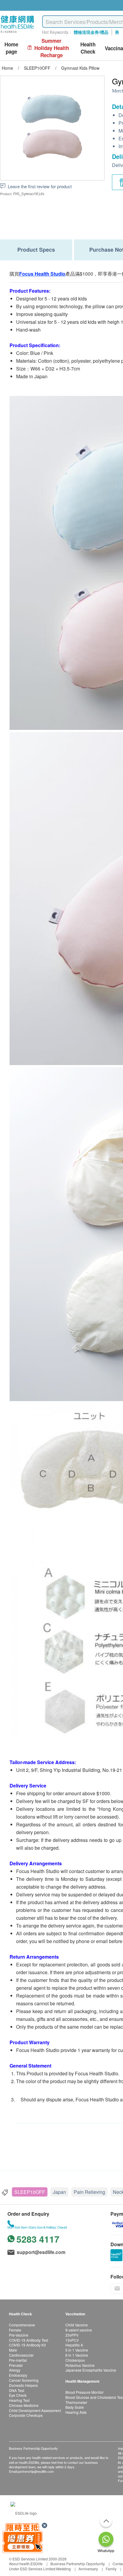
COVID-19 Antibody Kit (27, 2345)
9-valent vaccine (79, 2330)
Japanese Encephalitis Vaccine (91, 2370)
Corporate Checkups (26, 2415)
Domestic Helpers (23, 2385)
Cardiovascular (21, 2355)
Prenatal (16, 2365)
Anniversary (88, 2569)
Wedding (63, 2569)
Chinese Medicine (24, 2405)
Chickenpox (75, 2360)
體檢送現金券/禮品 (91, 32)
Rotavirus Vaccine (80, 2365)
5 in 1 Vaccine (77, 2350)
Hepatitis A (74, 2345)
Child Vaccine (77, 2325)
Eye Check (18, 2395)
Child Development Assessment (35, 2410)
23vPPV (72, 2335)
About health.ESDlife (26, 2564)
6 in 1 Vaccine (77, 2355)
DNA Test (17, 2390)
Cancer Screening (24, 2380)
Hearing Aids (76, 2412)
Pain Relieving (89, 2192)
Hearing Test (19, 2400)
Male (13, 2350)
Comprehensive (22, 2325)
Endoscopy (18, 2375)
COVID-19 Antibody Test (29, 2340)
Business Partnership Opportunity (78, 2564)
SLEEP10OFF (30, 2192)
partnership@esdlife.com (36, 2471)
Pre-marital (18, 2360)
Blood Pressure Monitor (84, 2392)
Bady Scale (75, 2407)
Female (15, 2330)
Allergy (15, 2370)
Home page (11, 48)
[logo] (17, 33)
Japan (59, 2192)
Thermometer (76, 2402)
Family (111, 2569)
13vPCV (72, 2340)
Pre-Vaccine (19, 2335)
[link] (24, 2512)
